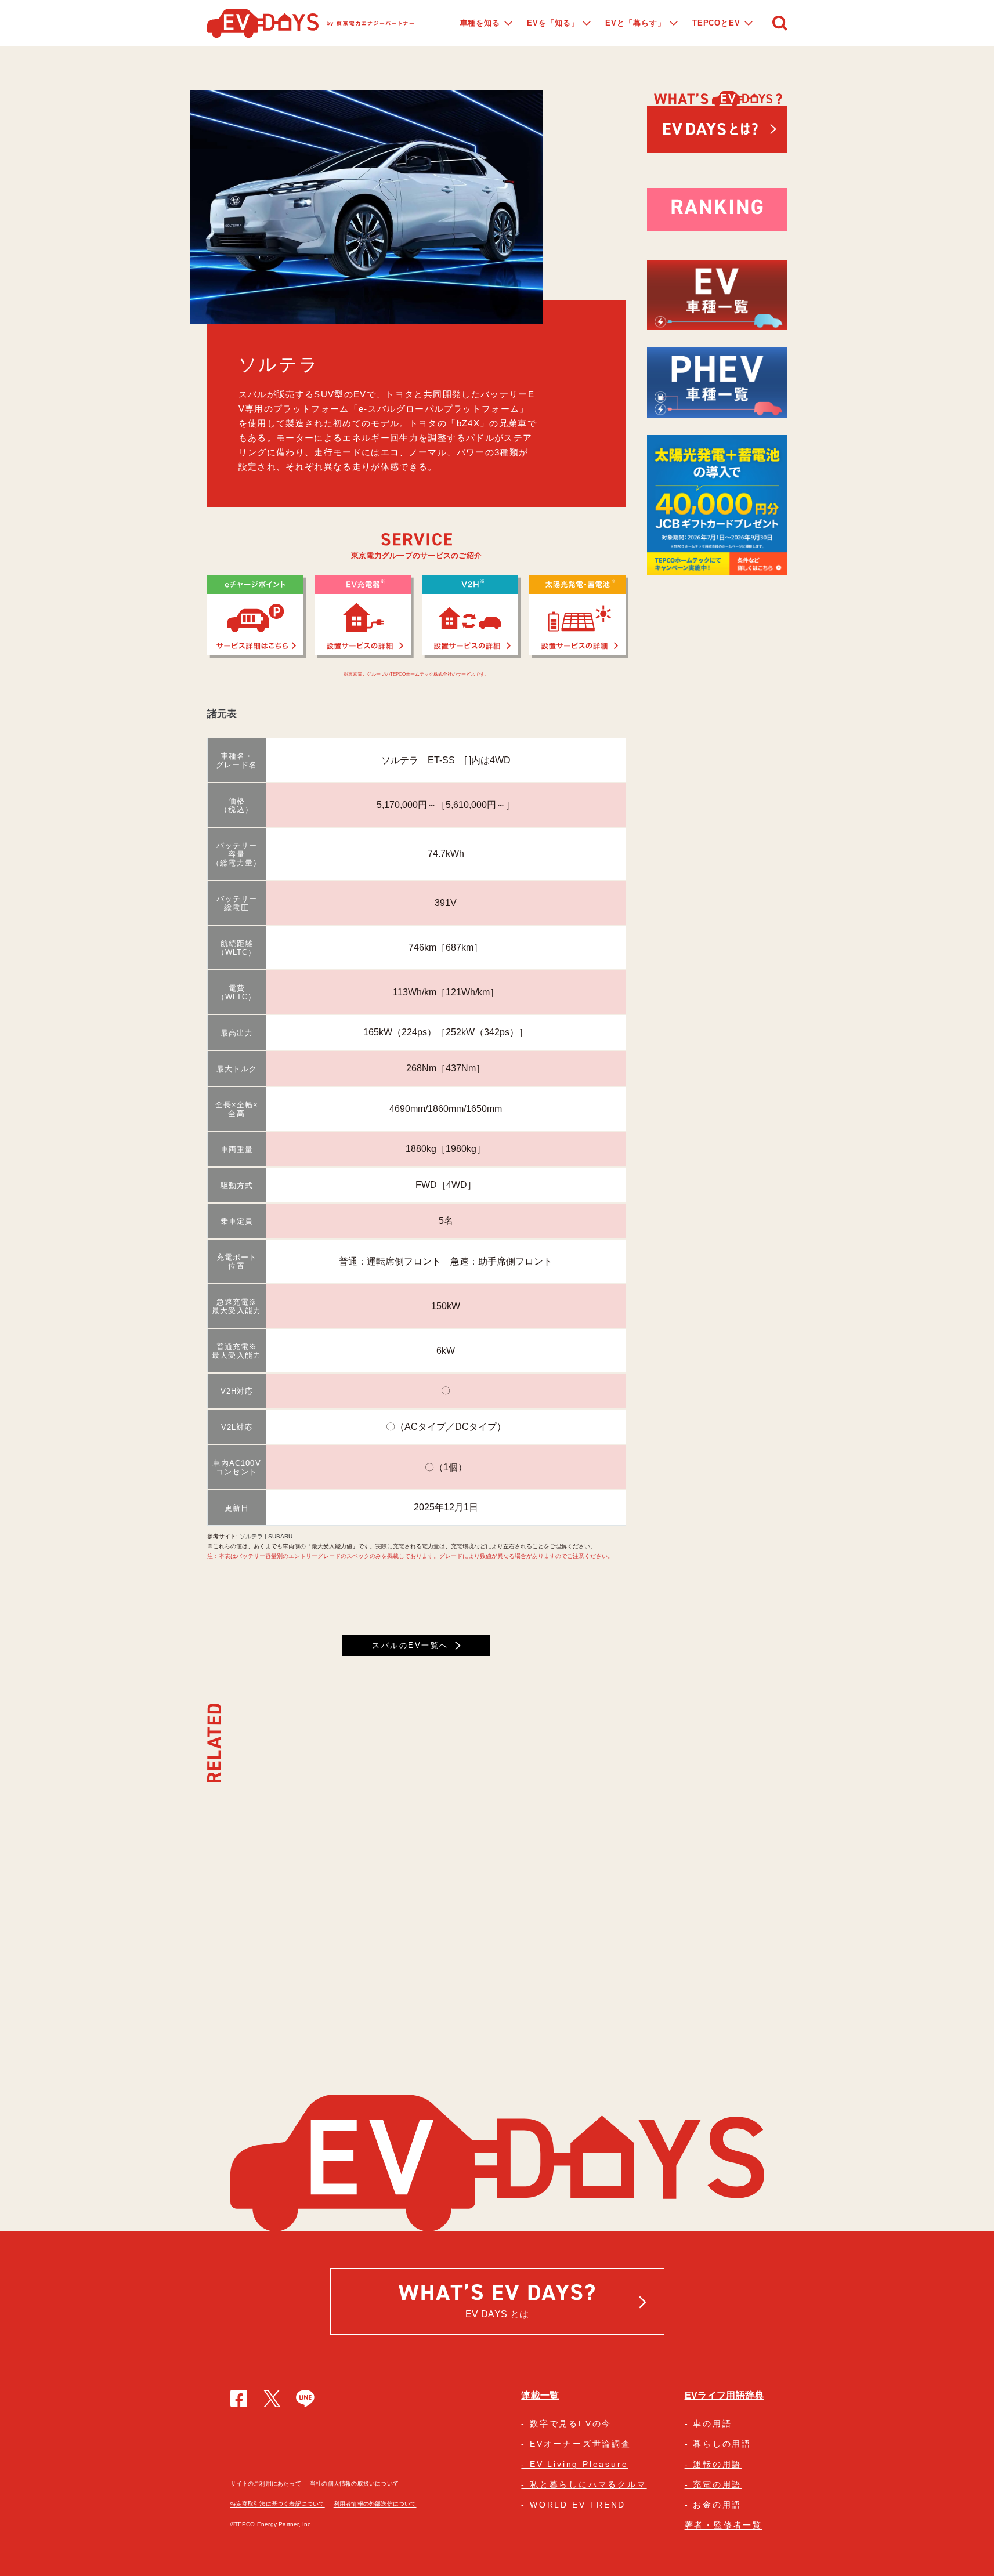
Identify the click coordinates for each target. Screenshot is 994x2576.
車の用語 (712, 2423)
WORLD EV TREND (578, 2505)
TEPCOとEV (716, 23)
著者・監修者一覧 (724, 2525)
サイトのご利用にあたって (266, 2483)
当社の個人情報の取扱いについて (354, 2483)
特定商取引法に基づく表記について (278, 2504)
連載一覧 (540, 2395)
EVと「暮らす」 (635, 23)
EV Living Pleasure (579, 2464)
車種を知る (480, 23)
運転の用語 (717, 2464)
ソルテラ (279, 365)
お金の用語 (717, 2505)
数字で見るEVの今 (571, 2423)
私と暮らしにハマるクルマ (588, 2484)
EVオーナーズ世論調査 (580, 2444)
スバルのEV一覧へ (410, 1645)
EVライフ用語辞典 (724, 2395)
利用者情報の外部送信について (375, 2504)
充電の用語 (717, 2484)
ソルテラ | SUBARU (266, 1536)
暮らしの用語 (722, 2444)
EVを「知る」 (553, 23)
